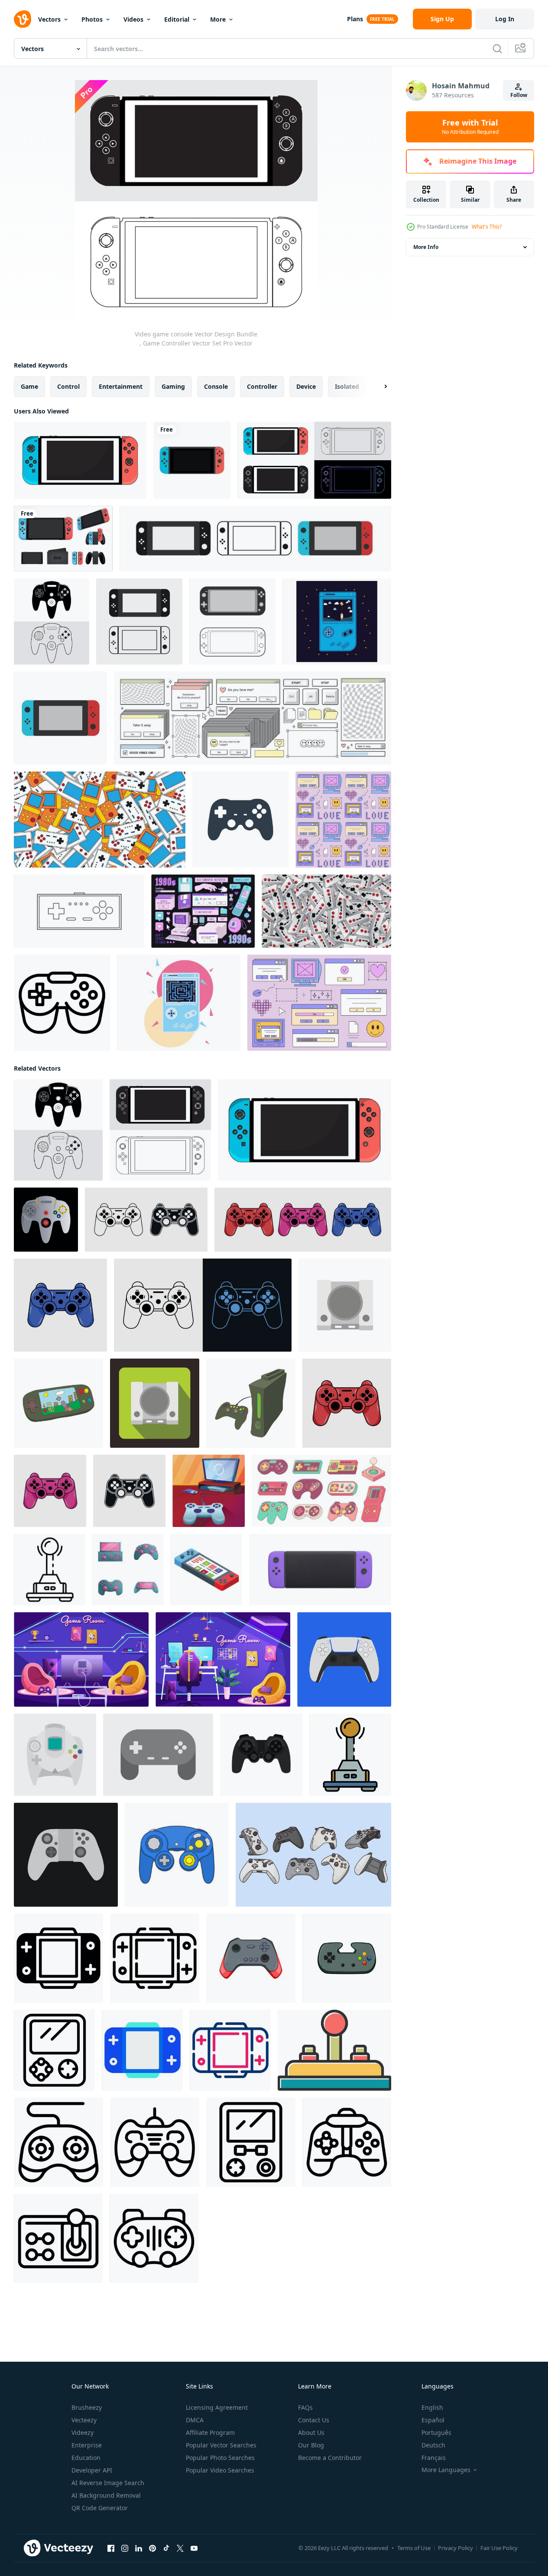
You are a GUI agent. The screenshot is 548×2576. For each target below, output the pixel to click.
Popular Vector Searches (221, 2445)
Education (86, 2458)
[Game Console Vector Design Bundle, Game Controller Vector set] (314, 460)
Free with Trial (470, 127)
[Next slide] (378, 387)
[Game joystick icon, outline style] (62, 1003)
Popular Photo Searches (220, 2458)
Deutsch (433, 2445)
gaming (173, 386)
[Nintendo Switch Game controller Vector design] (80, 460)
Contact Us (314, 2420)
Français (434, 2458)
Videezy (83, 2432)
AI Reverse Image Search (108, 2483)
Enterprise (87, 2445)
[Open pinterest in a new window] (152, 2548)
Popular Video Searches (220, 2470)
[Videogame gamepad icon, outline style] (50, 1570)
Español (433, 2420)
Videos (133, 19)
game (29, 386)
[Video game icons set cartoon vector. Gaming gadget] (128, 1570)
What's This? (487, 227)
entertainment (121, 386)
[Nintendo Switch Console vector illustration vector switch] (255, 539)
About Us (311, 2432)
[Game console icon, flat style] (345, 1305)
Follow (519, 95)
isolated (347, 386)
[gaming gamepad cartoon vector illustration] (251, 1958)
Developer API (92, 2470)
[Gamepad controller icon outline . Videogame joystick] (155, 2142)
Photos (92, 19)
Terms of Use (414, 2548)
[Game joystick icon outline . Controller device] (154, 2238)
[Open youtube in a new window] (194, 2548)
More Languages (446, 2470)
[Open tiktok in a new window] (166, 2548)
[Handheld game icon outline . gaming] (54, 2050)
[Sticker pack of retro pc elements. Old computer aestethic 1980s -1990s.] (203, 911)
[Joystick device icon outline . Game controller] (347, 2142)
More (218, 19)
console (216, 386)
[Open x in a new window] (180, 2548)
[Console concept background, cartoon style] (209, 1491)
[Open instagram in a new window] (125, 2548)
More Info (426, 247)
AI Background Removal (106, 2495)
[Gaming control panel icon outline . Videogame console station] (58, 2238)
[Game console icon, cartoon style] (251, 1403)
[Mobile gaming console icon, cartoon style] (58, 1403)
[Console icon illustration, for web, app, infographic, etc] (58, 1958)
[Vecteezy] (23, 19)
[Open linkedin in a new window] (139, 2548)
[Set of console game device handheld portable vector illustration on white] (63, 539)
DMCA (195, 2420)
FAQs (305, 2407)
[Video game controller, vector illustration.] (146, 1220)
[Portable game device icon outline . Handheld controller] (251, 2142)
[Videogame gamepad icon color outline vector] (350, 1755)
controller (262, 386)
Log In (505, 19)
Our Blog (311, 2445)
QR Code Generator (100, 2508)
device (306, 386)
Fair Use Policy (499, 2548)
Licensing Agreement (217, 2407)
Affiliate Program (210, 2432)
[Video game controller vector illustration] (344, 1659)
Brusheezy (87, 2407)
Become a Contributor (330, 2458)
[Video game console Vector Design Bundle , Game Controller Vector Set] (52, 621)
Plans (355, 19)
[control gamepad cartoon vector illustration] (347, 1958)
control (68, 386)
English (432, 2407)
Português (436, 2432)
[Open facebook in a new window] (111, 2548)
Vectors (49, 19)
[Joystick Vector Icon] (334, 2050)
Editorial (177, 19)
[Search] (497, 48)
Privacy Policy (456, 2548)
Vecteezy (84, 2420)
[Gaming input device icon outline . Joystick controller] (58, 2142)
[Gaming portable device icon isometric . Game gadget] (206, 1570)
